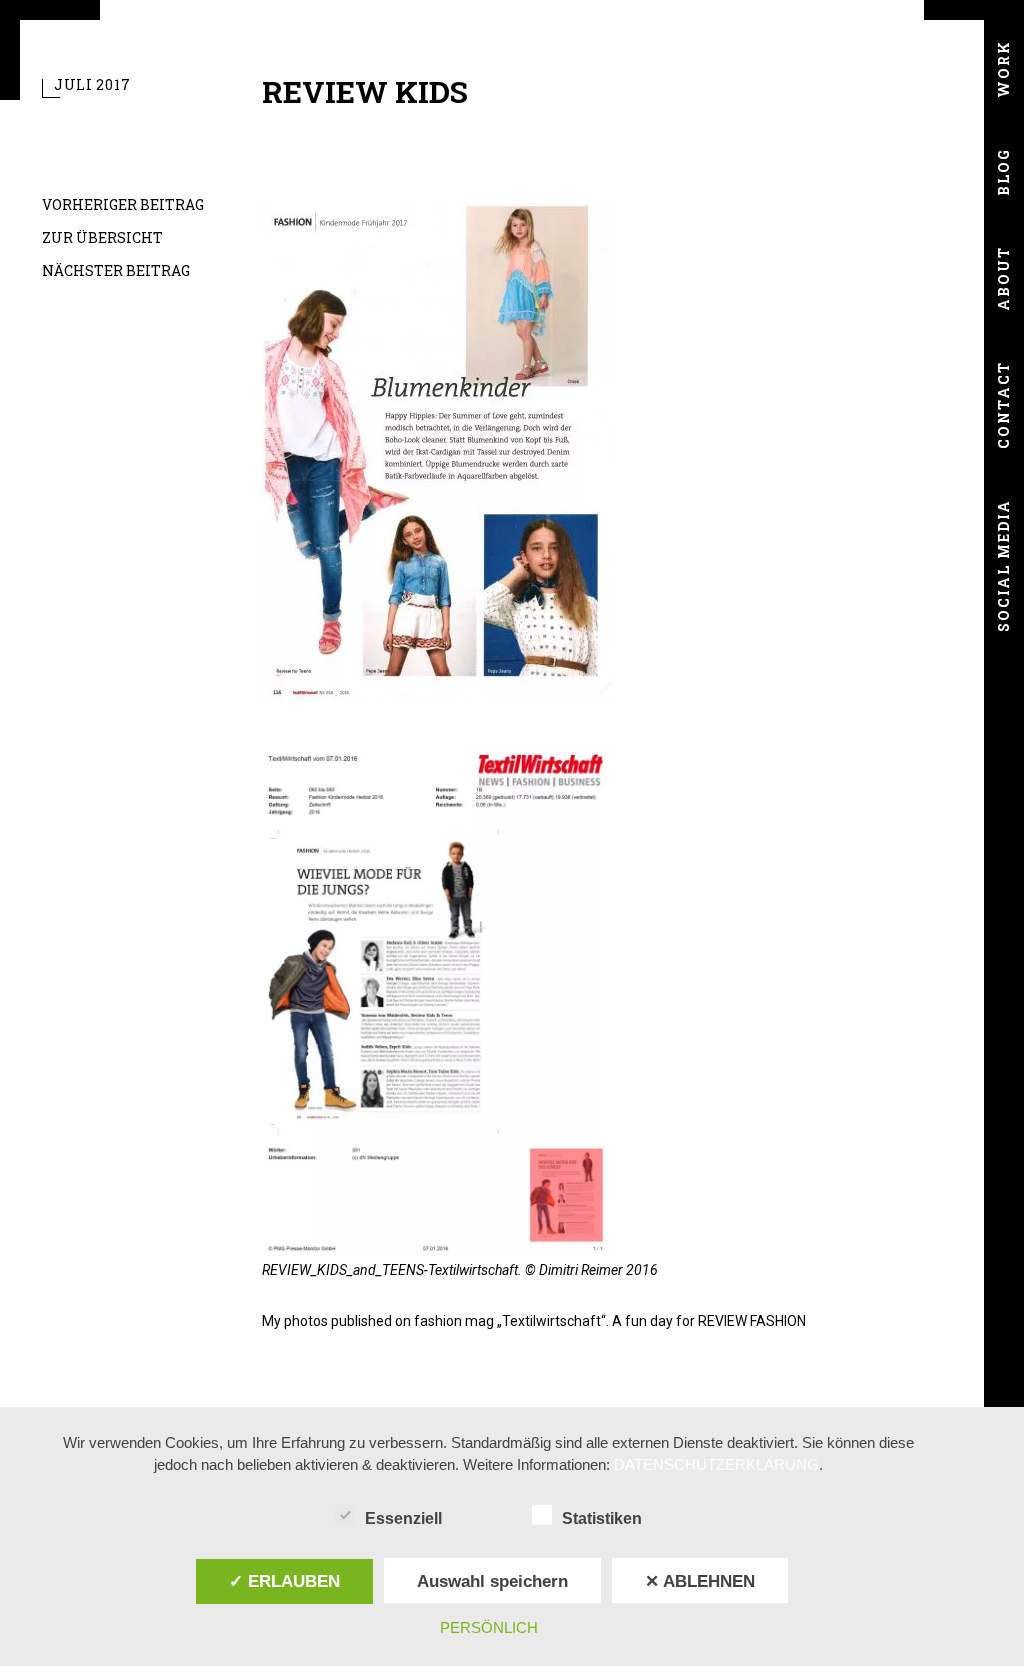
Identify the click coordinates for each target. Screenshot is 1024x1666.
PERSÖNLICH (489, 1627)
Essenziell (403, 1518)
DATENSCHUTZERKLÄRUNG (716, 1464)
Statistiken (602, 1518)
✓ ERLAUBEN (284, 1581)
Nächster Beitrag (116, 270)
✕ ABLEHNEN (700, 1581)
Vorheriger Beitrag (123, 204)
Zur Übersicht (102, 237)
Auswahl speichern (492, 1581)
